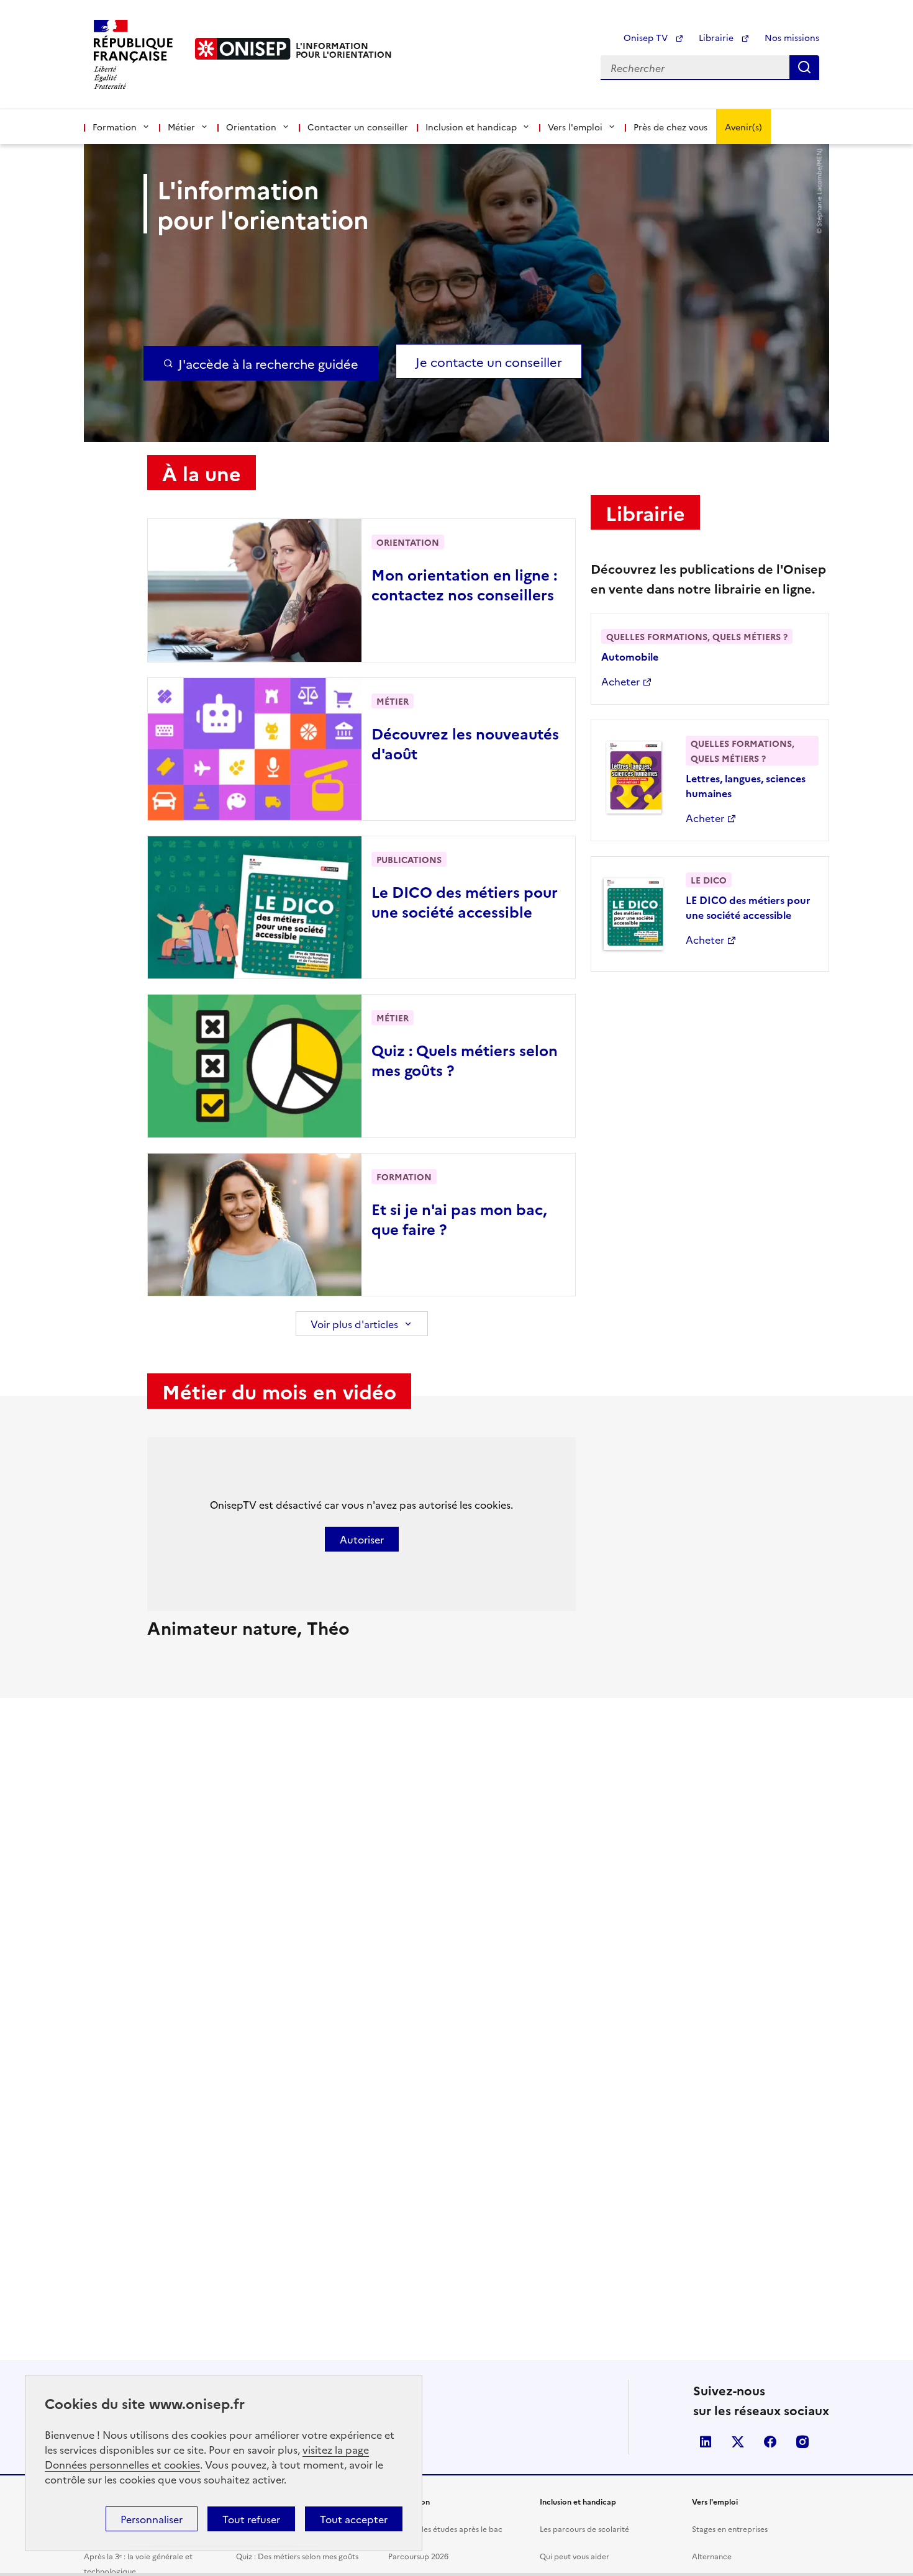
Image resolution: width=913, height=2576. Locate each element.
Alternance (712, 2556)
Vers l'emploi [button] (575, 127)
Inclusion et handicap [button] (471, 127)
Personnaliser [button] (152, 2519)
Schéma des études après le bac (445, 2529)
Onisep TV (647, 37)
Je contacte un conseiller (489, 361)
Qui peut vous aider (575, 2556)
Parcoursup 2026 (418, 2556)
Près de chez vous (670, 127)
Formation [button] (115, 127)
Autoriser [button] (362, 1539)
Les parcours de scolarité (584, 2529)
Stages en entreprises (730, 2529)
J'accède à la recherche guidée (268, 363)
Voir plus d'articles (354, 1324)
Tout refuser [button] (251, 2519)
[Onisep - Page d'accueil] (243, 49)
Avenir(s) (743, 127)
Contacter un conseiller (358, 127)
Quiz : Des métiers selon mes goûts (297, 2556)
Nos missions (792, 37)
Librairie (717, 37)
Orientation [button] (251, 127)
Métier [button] (181, 127)
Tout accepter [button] (354, 2519)
